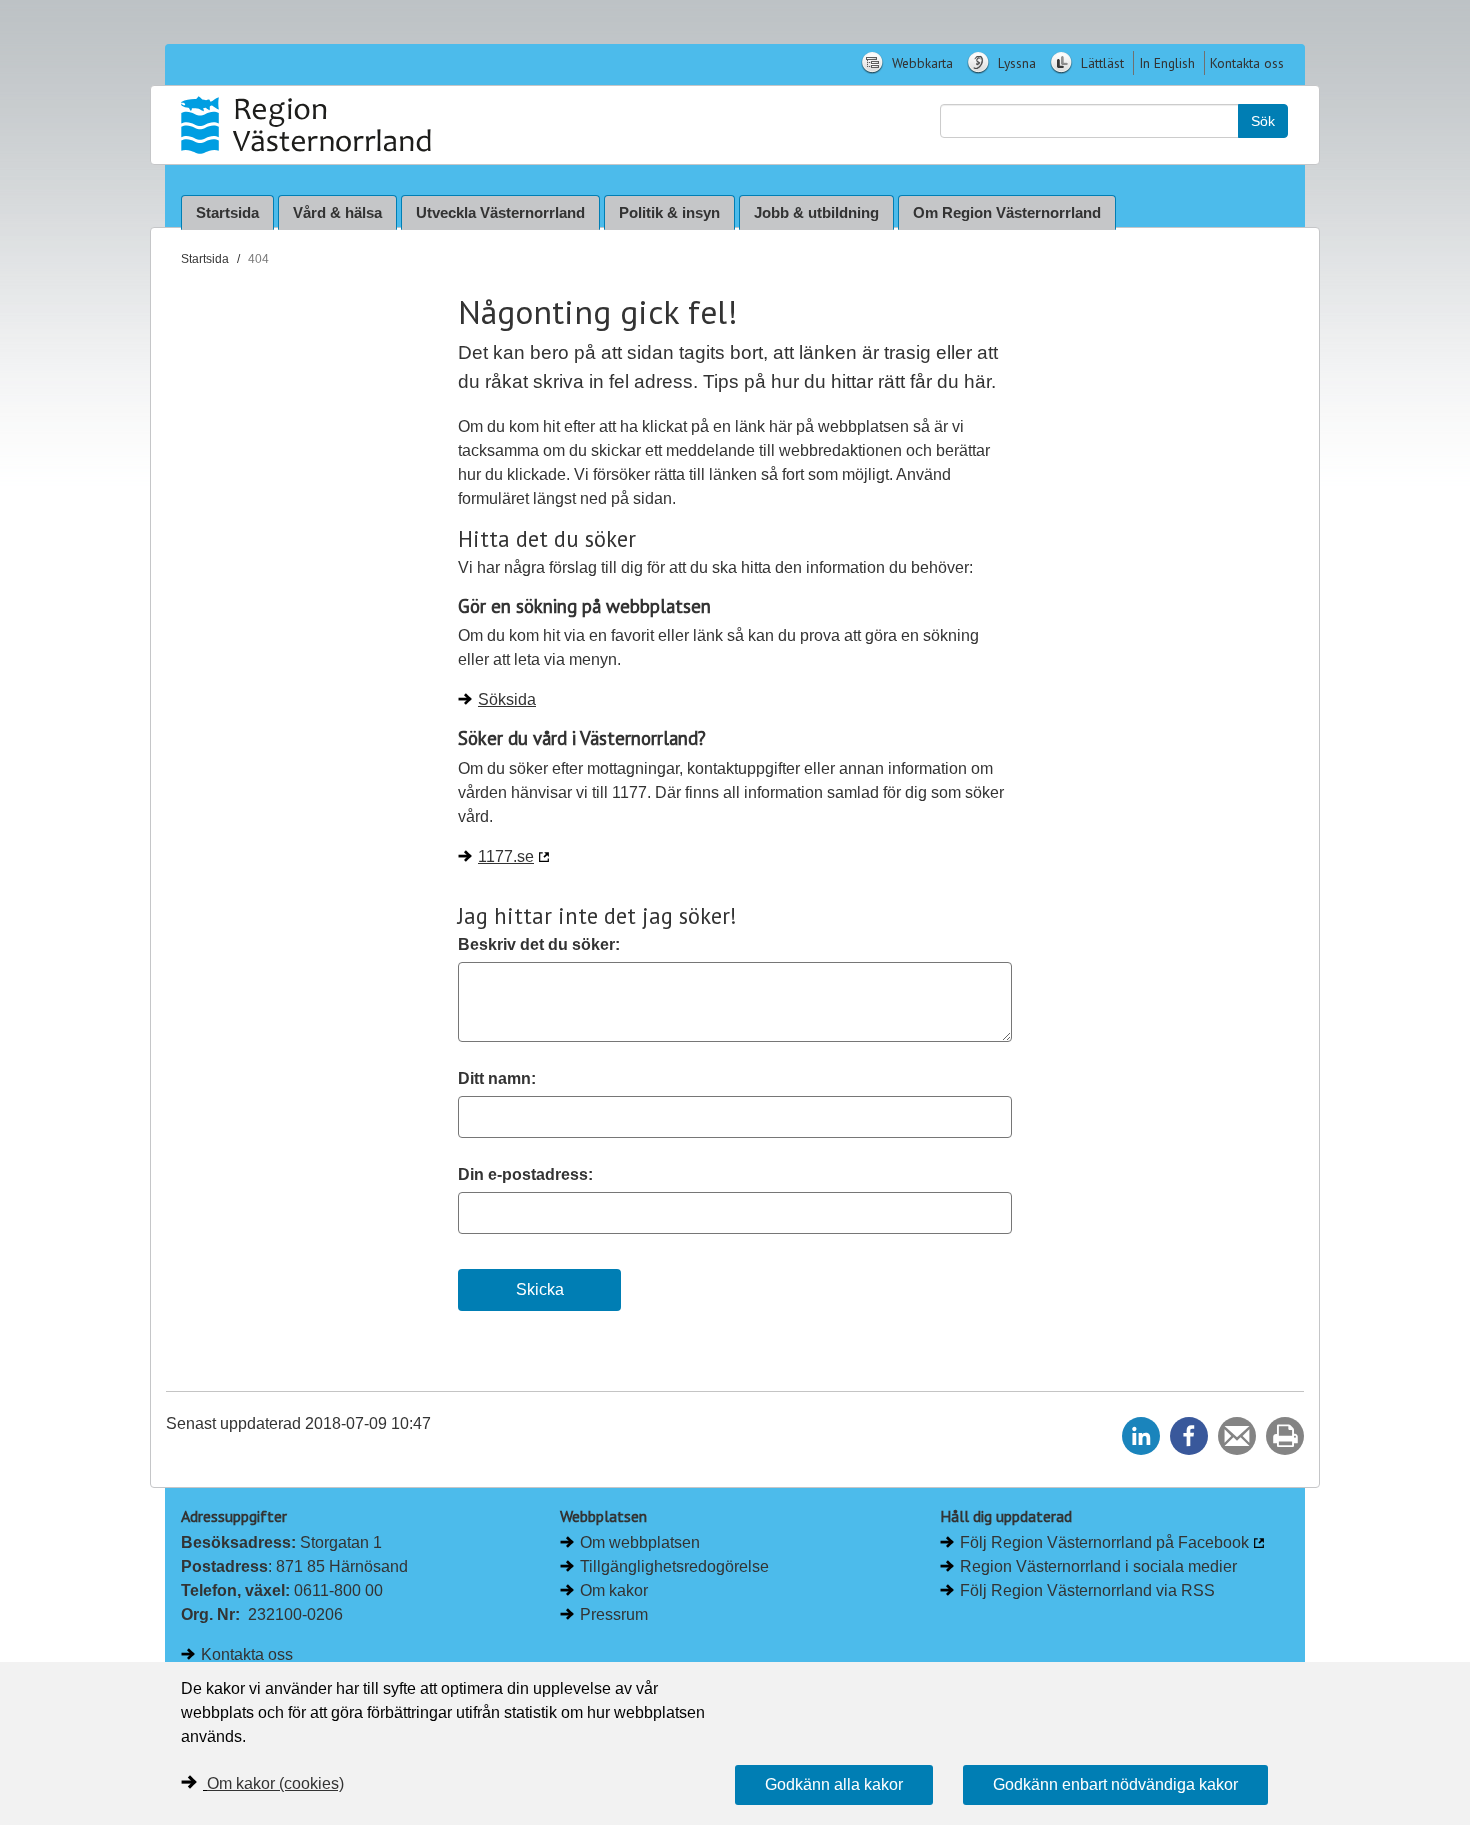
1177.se (506, 856)
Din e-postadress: (525, 1174)
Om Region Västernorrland (1007, 212)
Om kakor (614, 1590)
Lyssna (1015, 63)
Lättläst (1100, 63)
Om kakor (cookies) (275, 1783)
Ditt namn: (497, 1078)
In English (1167, 63)
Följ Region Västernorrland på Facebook (1104, 1542)
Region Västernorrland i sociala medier (1098, 1566)
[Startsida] (308, 125)
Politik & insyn (669, 212)
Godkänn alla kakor (834, 1784)
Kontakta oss (1247, 63)
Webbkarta (920, 63)
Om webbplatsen (640, 1542)
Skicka (540, 1289)
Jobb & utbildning (816, 212)
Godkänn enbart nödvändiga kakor (1115, 1784)
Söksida (507, 699)
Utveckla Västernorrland (500, 212)
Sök (1263, 121)
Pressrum (614, 1614)
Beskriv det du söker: (539, 944)
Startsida (227, 212)
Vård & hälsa (337, 212)
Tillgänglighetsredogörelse (674, 1566)
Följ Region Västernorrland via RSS (1087, 1590)
